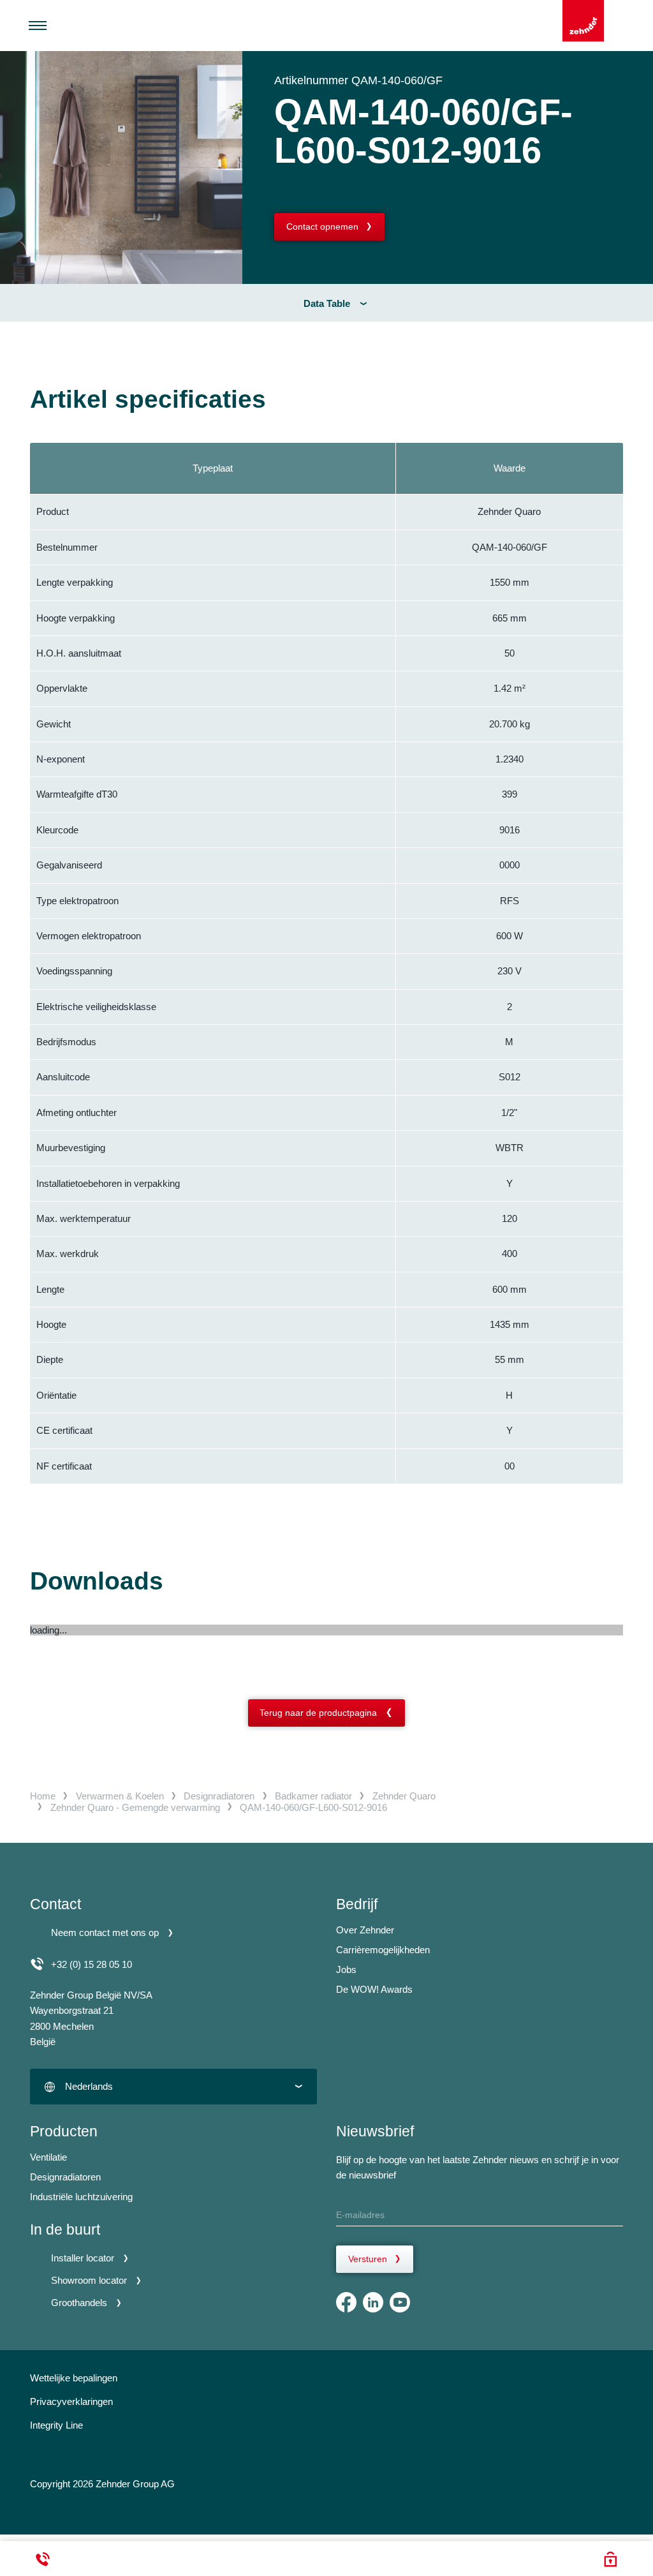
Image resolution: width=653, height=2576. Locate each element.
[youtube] (400, 2302)
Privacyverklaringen (71, 2401)
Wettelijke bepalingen (74, 2378)
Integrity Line (56, 2425)
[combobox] (173, 2086)
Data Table (327, 303)
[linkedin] (373, 2302)
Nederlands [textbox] (89, 2086)
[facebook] (346, 2302)
